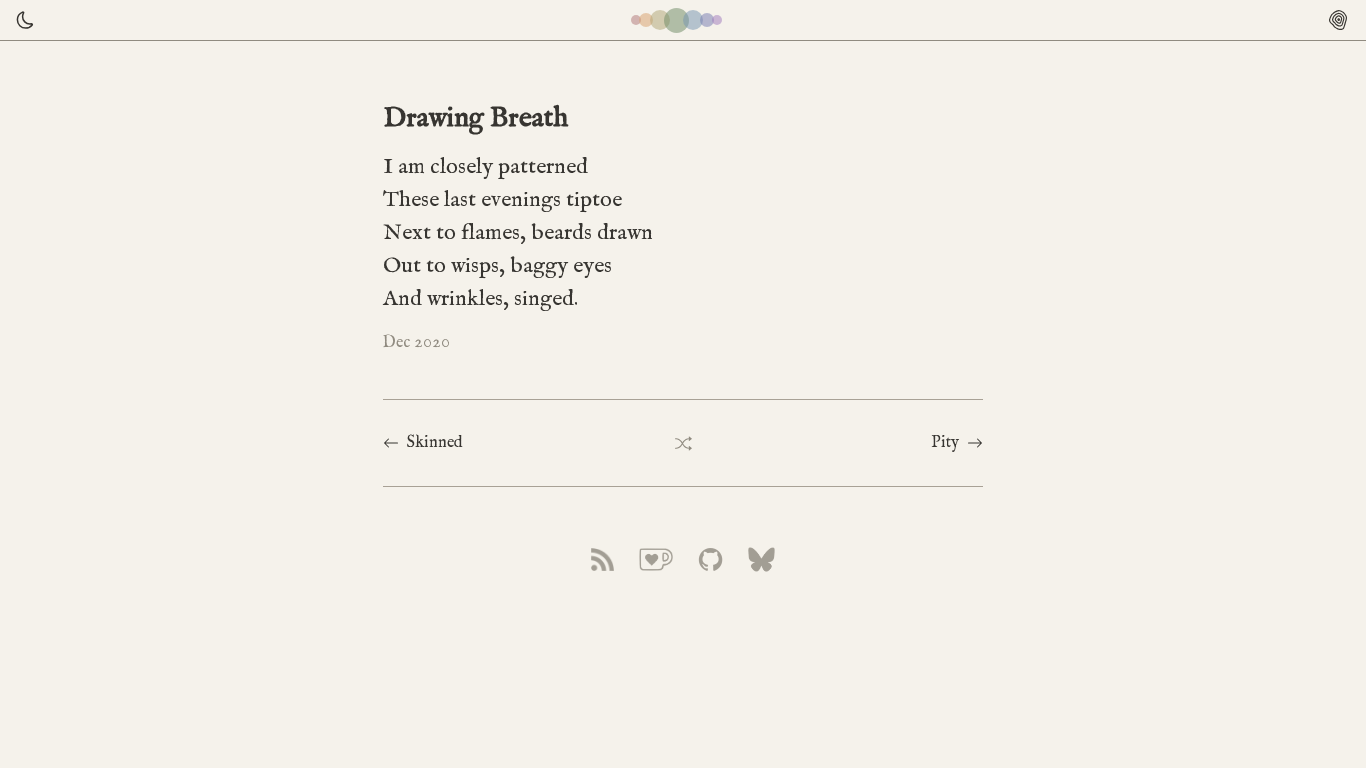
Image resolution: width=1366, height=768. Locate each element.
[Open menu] (1338, 20)
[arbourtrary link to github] (710, 559)
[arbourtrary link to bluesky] (762, 559)
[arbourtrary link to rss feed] (602, 559)
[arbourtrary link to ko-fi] (656, 559)
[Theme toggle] (20, 20)
